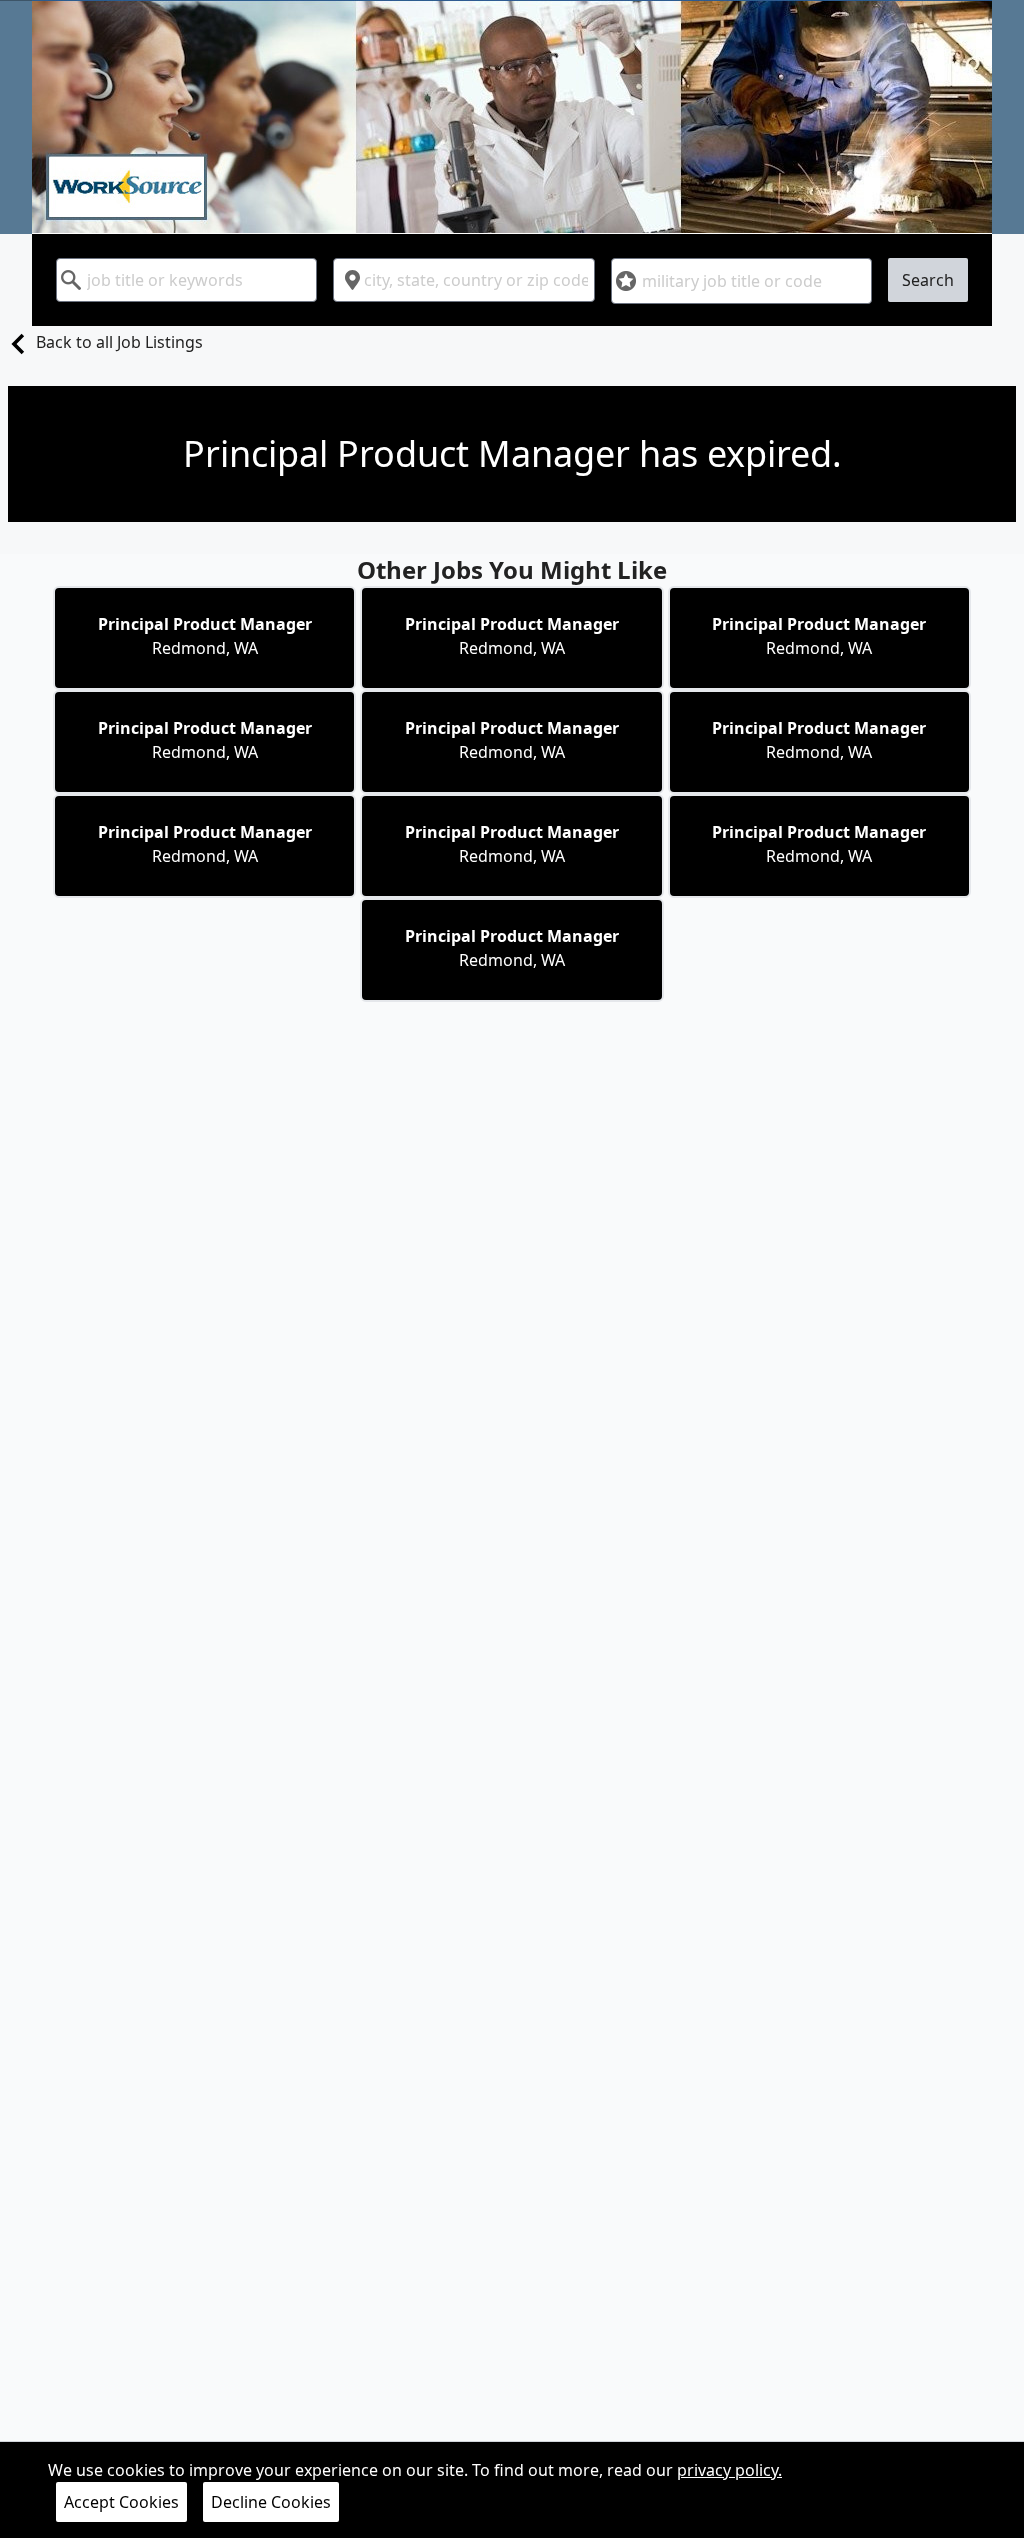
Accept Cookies (121, 2502)
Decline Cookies (271, 2502)
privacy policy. (729, 2470)
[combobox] (186, 280)
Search (928, 280)
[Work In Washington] (512, 117)
